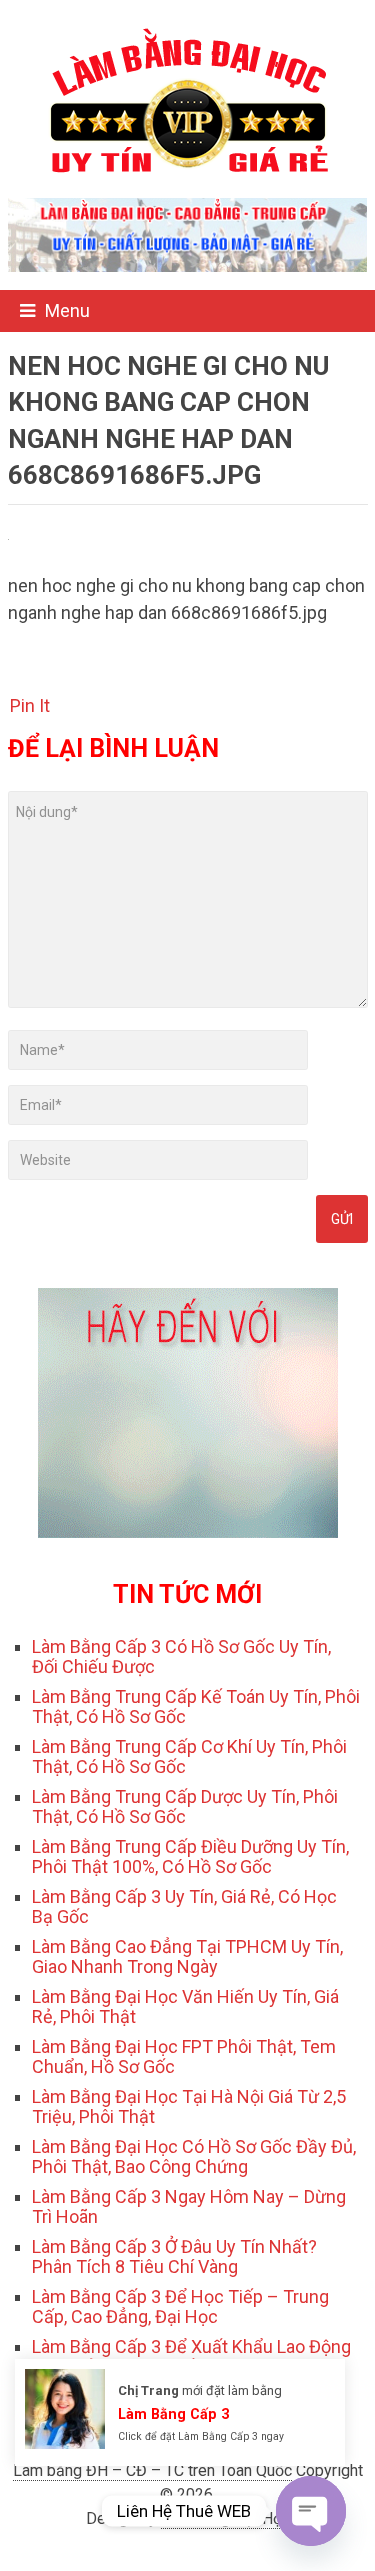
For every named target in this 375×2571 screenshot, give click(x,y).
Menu (67, 310)
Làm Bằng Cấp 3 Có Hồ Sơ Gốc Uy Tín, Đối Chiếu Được (181, 1656)
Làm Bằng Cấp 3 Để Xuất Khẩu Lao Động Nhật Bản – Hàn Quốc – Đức (191, 2356)
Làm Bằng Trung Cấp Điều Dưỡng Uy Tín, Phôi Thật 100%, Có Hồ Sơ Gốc (190, 1856)
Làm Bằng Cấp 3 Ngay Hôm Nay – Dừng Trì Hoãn (189, 2206)
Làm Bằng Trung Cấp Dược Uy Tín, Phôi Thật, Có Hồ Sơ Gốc (185, 1806)
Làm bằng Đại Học (225, 2518)
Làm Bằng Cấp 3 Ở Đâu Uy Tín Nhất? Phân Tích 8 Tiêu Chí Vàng (174, 2256)
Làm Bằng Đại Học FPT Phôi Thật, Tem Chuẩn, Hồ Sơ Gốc (184, 2056)
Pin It (30, 705)
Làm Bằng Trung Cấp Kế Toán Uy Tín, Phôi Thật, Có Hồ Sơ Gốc (196, 1706)
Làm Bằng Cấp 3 (173, 2414)
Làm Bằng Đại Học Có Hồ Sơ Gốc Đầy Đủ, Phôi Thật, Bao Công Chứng (194, 2156)
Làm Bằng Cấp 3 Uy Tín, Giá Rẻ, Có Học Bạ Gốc (184, 1906)
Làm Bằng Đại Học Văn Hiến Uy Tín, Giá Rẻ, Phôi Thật (185, 2006)
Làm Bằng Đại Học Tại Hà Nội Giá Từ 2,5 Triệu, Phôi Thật (189, 2106)
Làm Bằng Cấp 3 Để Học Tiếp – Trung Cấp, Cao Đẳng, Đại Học (180, 2306)
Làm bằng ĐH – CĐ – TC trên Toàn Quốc (152, 2470)
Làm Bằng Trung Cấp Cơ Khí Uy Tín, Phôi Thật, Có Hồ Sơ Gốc (189, 1756)
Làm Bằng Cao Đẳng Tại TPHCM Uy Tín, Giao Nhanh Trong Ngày (187, 1956)
